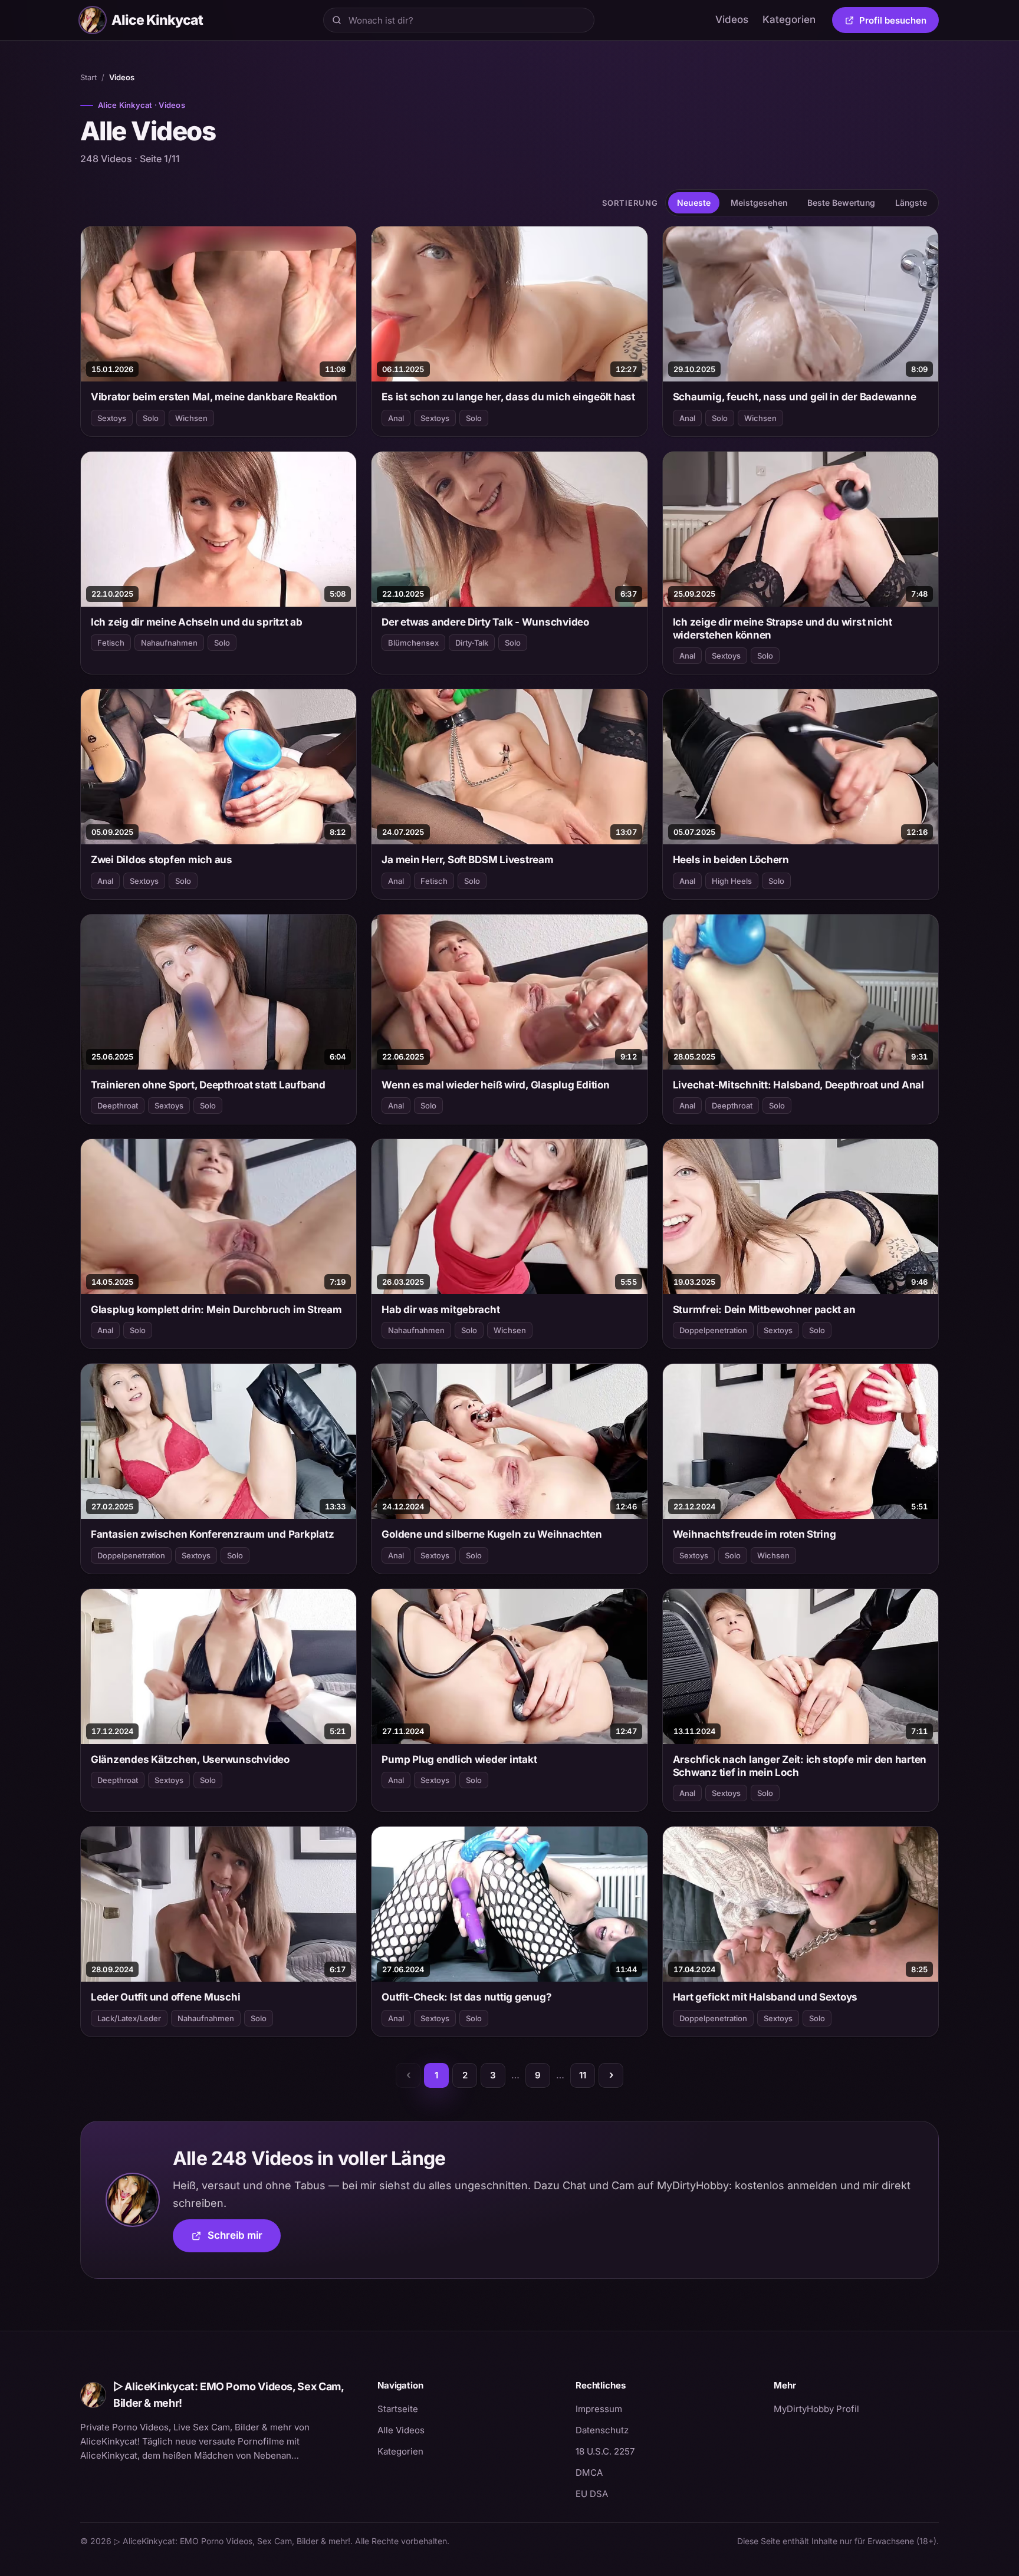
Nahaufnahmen (169, 643)
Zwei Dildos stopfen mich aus (162, 860)
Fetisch (111, 643)
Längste (911, 203)
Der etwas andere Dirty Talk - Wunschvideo (485, 622)
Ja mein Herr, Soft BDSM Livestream (467, 860)
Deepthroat (118, 1106)
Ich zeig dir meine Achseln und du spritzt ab (197, 622)
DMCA (589, 2473)
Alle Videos (401, 2430)
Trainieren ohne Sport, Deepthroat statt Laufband (208, 1085)
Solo (151, 418)
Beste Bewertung (841, 203)
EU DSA (592, 2494)
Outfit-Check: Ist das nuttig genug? (466, 1997)
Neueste (694, 203)
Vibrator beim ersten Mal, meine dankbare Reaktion (214, 397)
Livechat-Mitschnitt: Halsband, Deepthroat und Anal (798, 1085)
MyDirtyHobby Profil (856, 2409)
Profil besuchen (899, 22)
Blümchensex (413, 643)
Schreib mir (244, 2239)
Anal (396, 418)
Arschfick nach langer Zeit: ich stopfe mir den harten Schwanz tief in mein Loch (800, 1766)
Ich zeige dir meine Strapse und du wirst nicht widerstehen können (783, 629)
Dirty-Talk (472, 643)
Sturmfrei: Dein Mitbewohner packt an (764, 1310)
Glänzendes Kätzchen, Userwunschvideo (190, 1759)
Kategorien (789, 19)
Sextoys (112, 418)
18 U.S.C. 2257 (605, 2451)
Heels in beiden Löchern (731, 860)
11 (583, 2075)
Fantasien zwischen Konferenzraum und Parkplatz (212, 1534)
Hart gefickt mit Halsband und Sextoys (765, 1997)
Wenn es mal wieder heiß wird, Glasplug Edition (495, 1085)
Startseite (398, 2409)
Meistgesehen (759, 203)
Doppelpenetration (713, 1330)
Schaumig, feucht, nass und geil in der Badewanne (795, 397)
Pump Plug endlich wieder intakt (459, 1759)
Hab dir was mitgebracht (441, 1310)
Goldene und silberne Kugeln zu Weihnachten (492, 1534)
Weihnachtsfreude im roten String (755, 1534)
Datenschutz (602, 2430)
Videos (732, 19)
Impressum (599, 2409)
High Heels (732, 881)
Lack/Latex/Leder (129, 2018)
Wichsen (191, 418)
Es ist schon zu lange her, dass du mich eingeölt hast (508, 397)
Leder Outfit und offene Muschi (165, 1997)
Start (88, 77)
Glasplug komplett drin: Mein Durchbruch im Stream (216, 1310)
